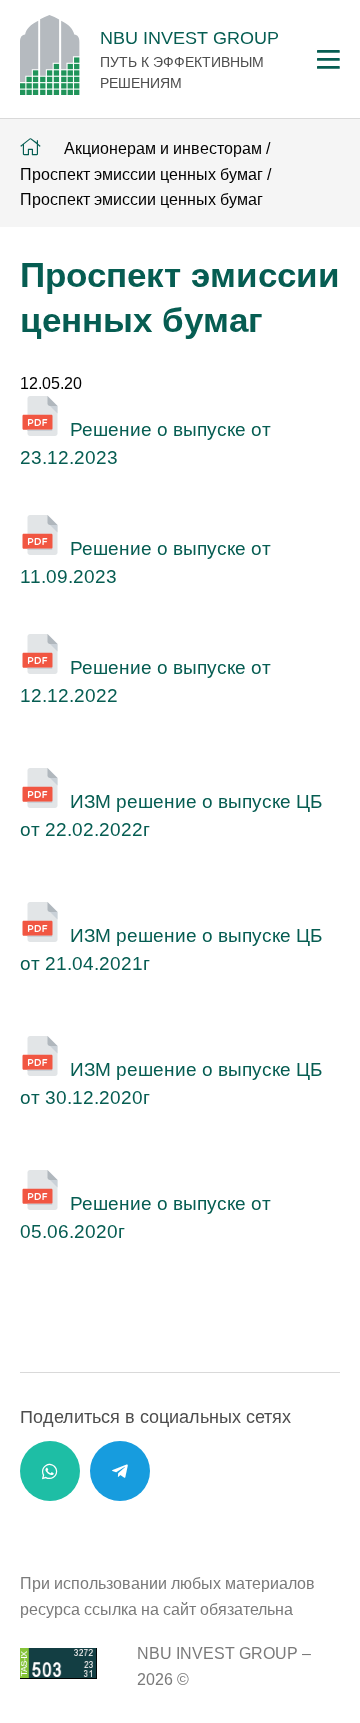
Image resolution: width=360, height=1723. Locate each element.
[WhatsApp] (50, 1471)
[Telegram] (120, 1471)
